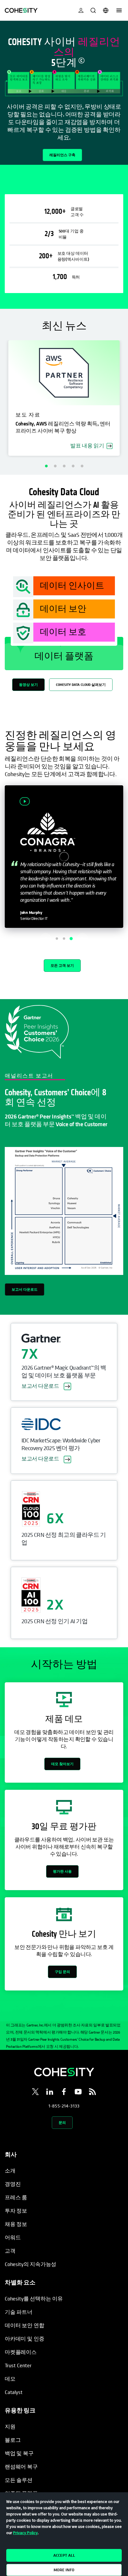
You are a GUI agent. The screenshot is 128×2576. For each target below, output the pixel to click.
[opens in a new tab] (35, 2093)
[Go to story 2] (64, 939)
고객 (10, 2251)
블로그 (13, 2440)
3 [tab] (64, 466)
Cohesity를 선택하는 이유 (34, 2299)
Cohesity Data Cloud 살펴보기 (81, 685)
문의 (62, 2122)
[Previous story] (46, 939)
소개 (10, 2171)
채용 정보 (16, 2224)
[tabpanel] (64, 93)
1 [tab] (46, 466)
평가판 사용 (62, 1871)
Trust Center (18, 2365)
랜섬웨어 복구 (21, 2467)
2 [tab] (55, 466)
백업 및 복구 (19, 2453)
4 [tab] (73, 466)
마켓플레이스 (21, 2352)
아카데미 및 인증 (24, 2339)
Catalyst (14, 2392)
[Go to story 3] (71, 939)
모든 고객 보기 (62, 965)
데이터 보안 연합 (24, 2325)
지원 (10, 2427)
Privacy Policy (25, 2533)
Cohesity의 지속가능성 (31, 2264)
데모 (10, 2379)
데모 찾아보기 (62, 1764)
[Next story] (82, 939)
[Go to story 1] (57, 939)
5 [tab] (82, 466)
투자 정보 (16, 2211)
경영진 (13, 2184)
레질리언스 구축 (62, 155)
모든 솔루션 (19, 2480)
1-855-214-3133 (64, 2106)
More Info (64, 2570)
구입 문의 (62, 1972)
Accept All (64, 2555)
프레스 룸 (16, 2197)
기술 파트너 (19, 2312)
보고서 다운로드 (25, 1289)
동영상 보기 (28, 685)
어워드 (13, 2237)
